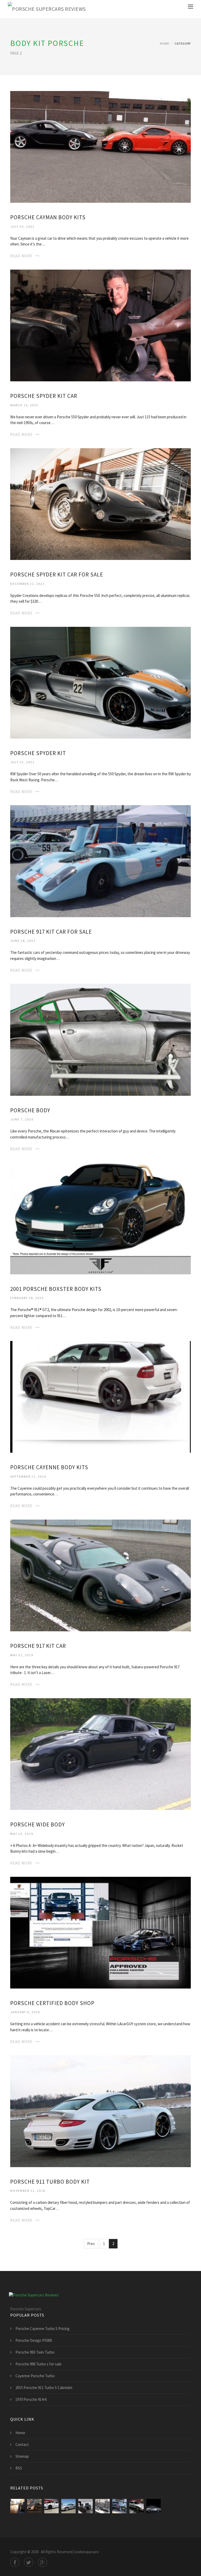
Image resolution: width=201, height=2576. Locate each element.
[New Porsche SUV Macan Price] (17, 2506)
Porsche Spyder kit (38, 753)
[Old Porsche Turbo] (153, 2506)
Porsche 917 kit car (38, 1646)
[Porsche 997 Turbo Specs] (136, 2506)
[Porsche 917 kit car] (100, 1575)
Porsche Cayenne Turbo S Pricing (43, 2329)
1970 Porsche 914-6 (31, 2399)
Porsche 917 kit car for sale (51, 932)
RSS (19, 2468)
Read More (21, 256)
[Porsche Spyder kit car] (100, 325)
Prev (91, 2244)
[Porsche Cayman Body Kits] (100, 146)
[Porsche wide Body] (100, 1754)
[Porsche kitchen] (85, 2506)
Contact (22, 2444)
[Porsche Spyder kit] (100, 682)
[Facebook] (15, 2562)
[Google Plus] (43, 2562)
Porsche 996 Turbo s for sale (38, 2364)
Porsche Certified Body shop (52, 2003)
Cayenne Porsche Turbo (35, 2376)
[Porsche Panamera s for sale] (51, 2506)
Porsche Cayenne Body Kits (49, 1467)
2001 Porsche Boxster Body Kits (56, 1289)
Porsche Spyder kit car (44, 396)
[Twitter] (29, 2562)
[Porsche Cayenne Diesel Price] (119, 2506)
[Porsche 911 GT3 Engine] (102, 2506)
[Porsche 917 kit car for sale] (100, 861)
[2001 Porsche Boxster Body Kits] (100, 1218)
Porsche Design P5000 (34, 2340)
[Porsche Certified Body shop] (100, 1932)
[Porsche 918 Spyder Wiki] (34, 2506)
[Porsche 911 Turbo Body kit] (100, 2111)
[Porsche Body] (100, 1039)
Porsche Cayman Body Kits (48, 217)
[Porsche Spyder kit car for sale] (100, 504)
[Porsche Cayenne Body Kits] (100, 1396)
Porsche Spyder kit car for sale (57, 574)
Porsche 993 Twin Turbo (35, 2352)
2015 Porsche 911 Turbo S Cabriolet (44, 2388)
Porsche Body (30, 1110)
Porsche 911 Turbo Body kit (50, 2182)
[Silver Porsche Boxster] (68, 2506)
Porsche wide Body (38, 1824)
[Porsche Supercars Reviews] (47, 9)
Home (165, 43)
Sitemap (22, 2456)
